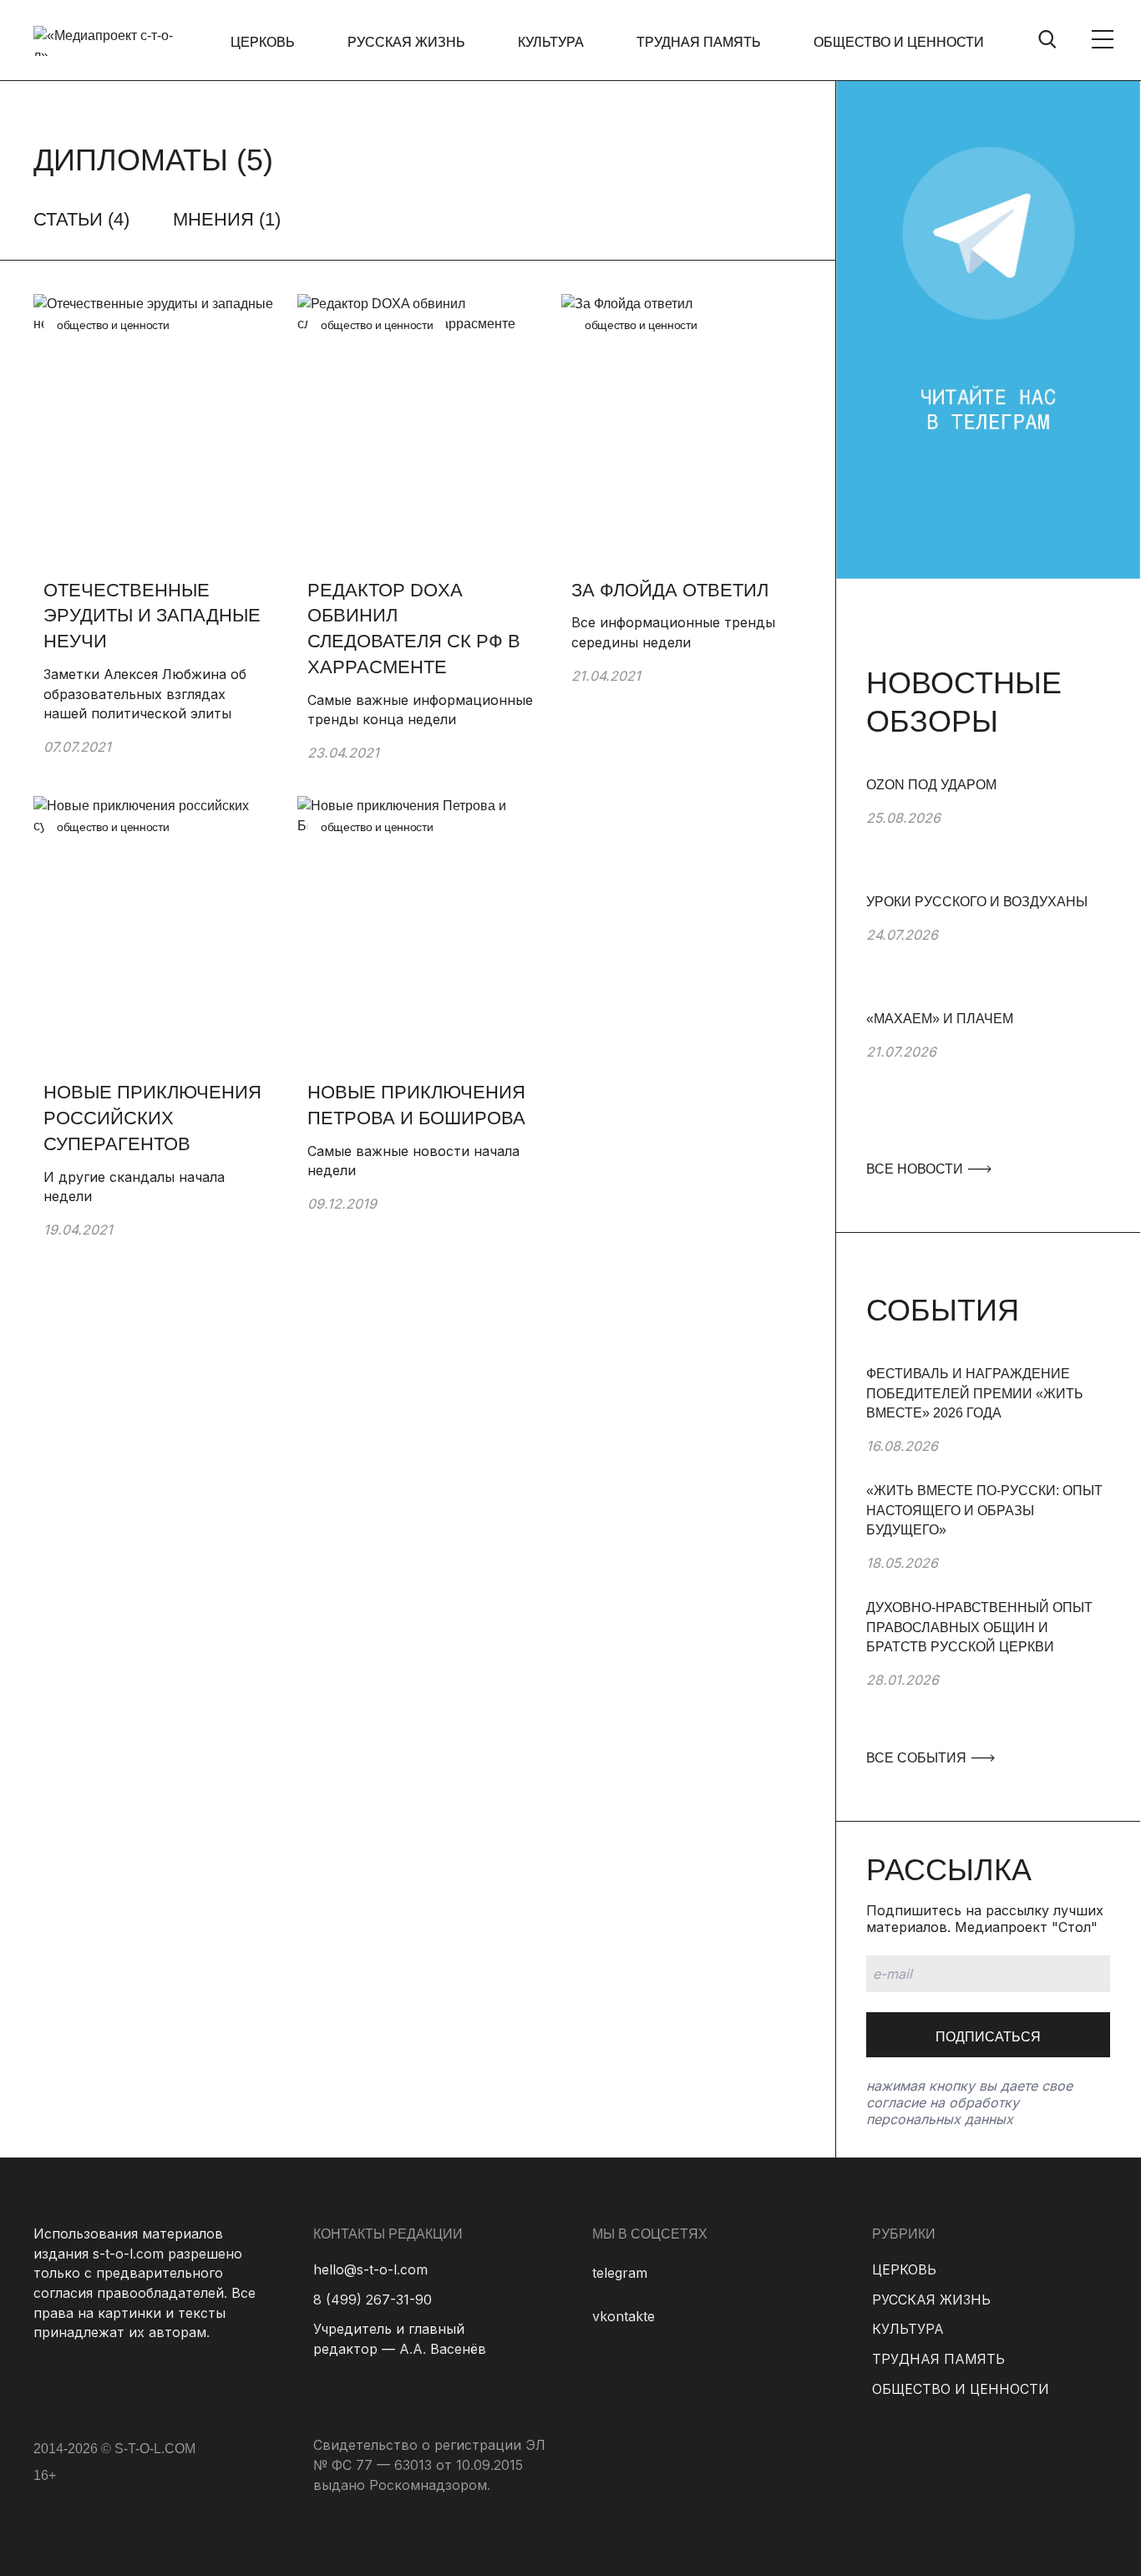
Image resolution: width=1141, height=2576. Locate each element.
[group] (988, 834)
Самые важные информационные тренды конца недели (420, 710)
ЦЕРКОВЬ (263, 42)
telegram (620, 2273)
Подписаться (988, 2037)
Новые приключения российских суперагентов (152, 1118)
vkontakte (624, 2316)
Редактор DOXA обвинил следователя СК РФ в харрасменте (414, 629)
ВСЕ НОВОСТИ (916, 1169)
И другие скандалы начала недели (134, 1187)
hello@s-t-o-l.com (370, 2269)
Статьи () (81, 219)
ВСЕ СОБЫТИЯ (918, 1758)
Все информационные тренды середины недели (673, 632)
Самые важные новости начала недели (413, 1161)
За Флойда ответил (670, 590)
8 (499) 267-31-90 (373, 2300)
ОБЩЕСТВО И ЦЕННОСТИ (899, 42)
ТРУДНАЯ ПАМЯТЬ (699, 42)
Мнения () (227, 219)
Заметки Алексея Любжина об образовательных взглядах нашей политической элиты (145, 694)
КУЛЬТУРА (551, 42)
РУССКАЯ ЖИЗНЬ (406, 42)
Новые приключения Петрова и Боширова (416, 1105)
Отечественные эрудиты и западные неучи (152, 616)
